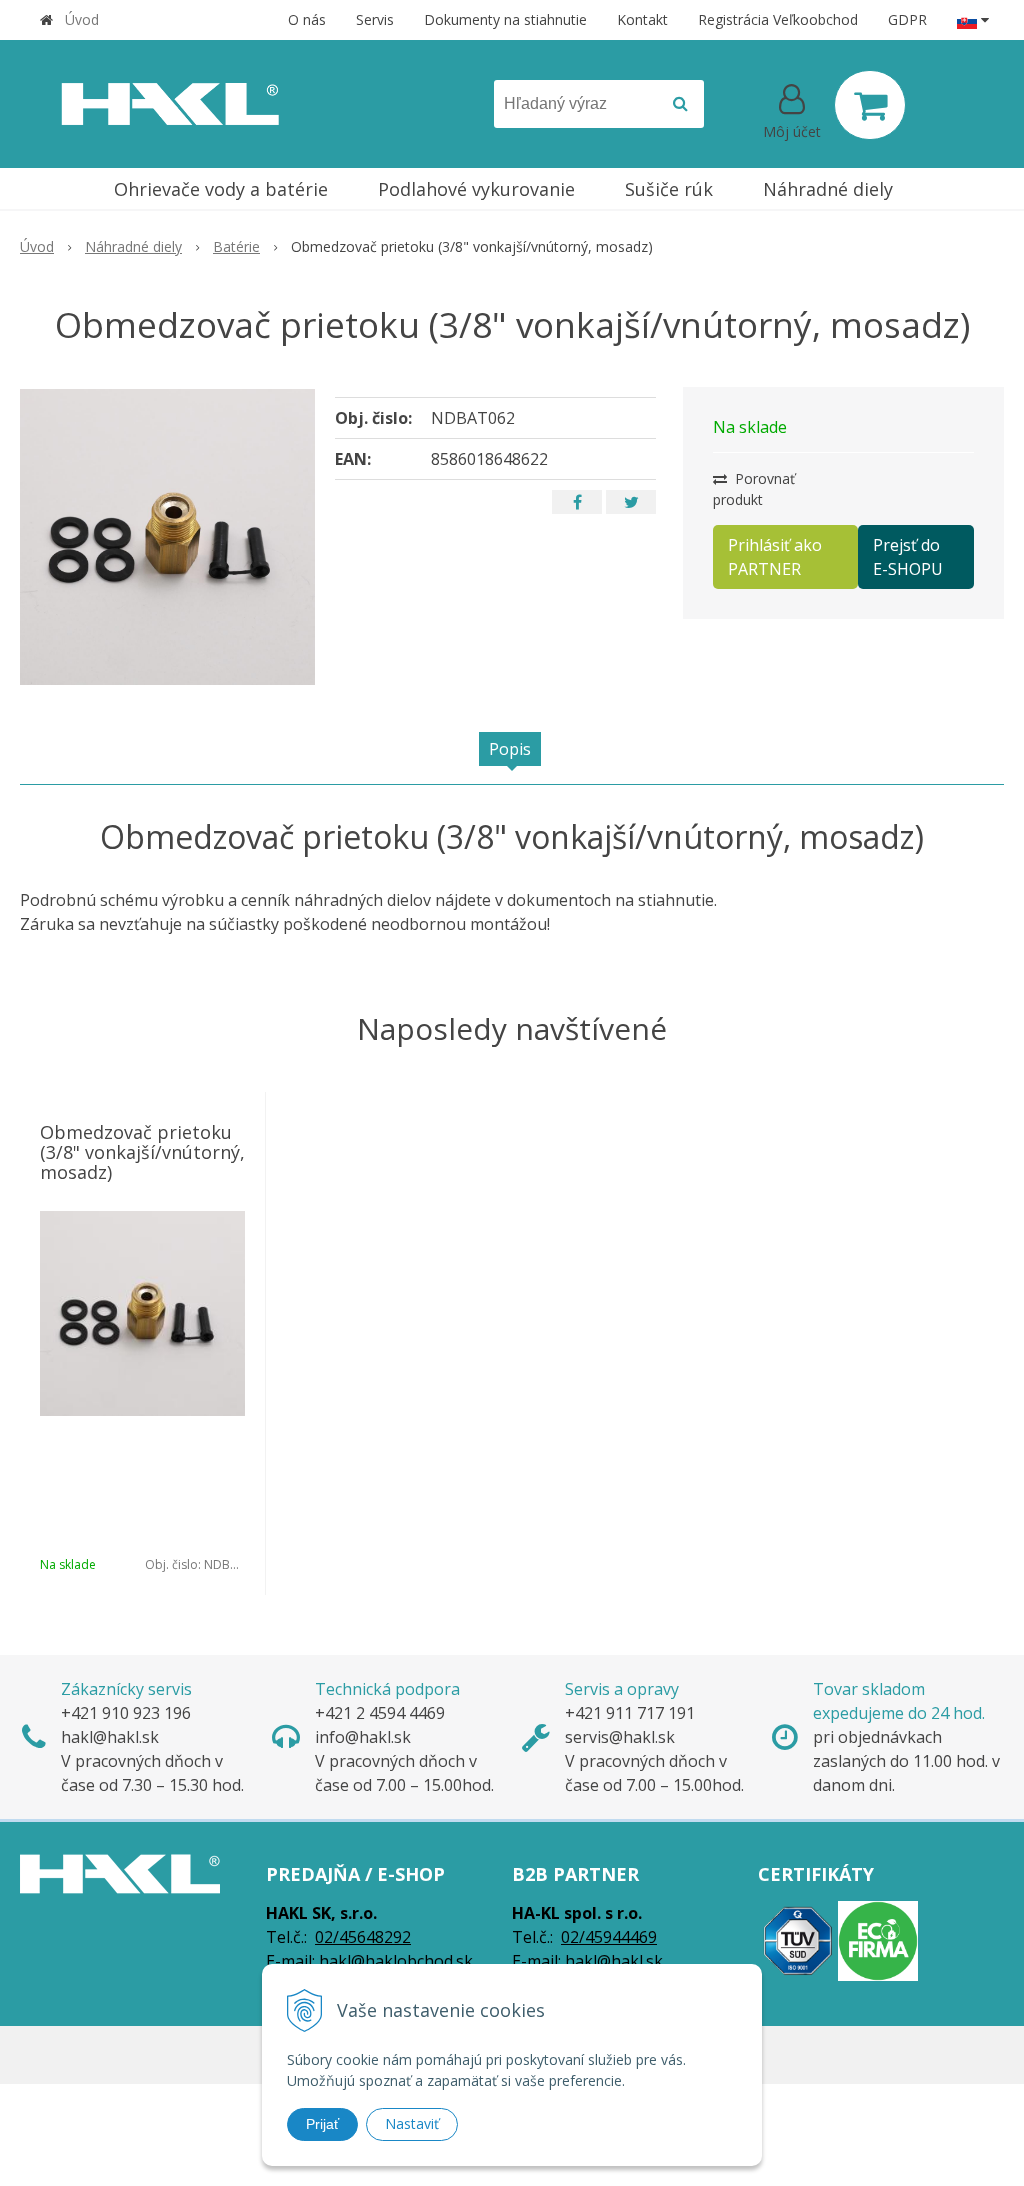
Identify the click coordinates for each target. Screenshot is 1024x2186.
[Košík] (870, 105)
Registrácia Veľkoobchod (778, 19)
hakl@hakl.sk (614, 1961)
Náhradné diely (133, 246)
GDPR (907, 19)
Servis (375, 19)
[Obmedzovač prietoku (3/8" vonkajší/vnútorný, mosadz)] (167, 537)
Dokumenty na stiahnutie (505, 19)
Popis (510, 749)
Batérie (236, 246)
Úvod (82, 19)
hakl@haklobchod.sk (396, 1961)
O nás (307, 19)
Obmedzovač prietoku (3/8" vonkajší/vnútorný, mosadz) (142, 1152)
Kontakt (642, 19)
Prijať (322, 2124)
